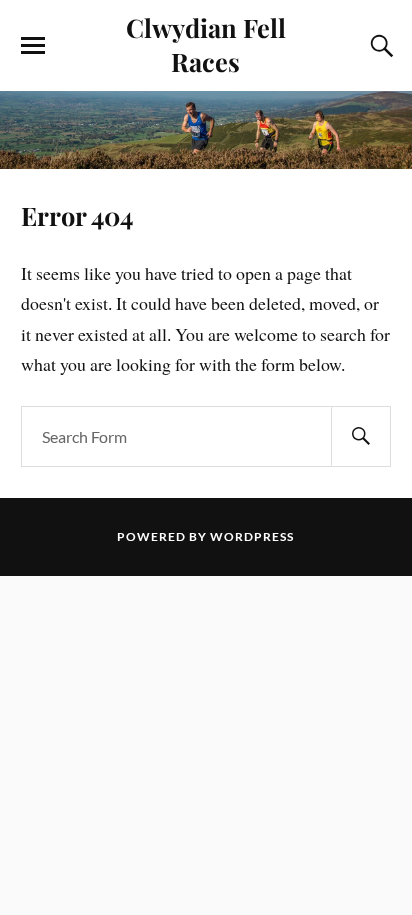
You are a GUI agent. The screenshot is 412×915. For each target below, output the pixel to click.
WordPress (252, 536)
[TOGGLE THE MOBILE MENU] (33, 46)
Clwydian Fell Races (206, 44)
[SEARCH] (361, 436)
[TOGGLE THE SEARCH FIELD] (379, 46)
